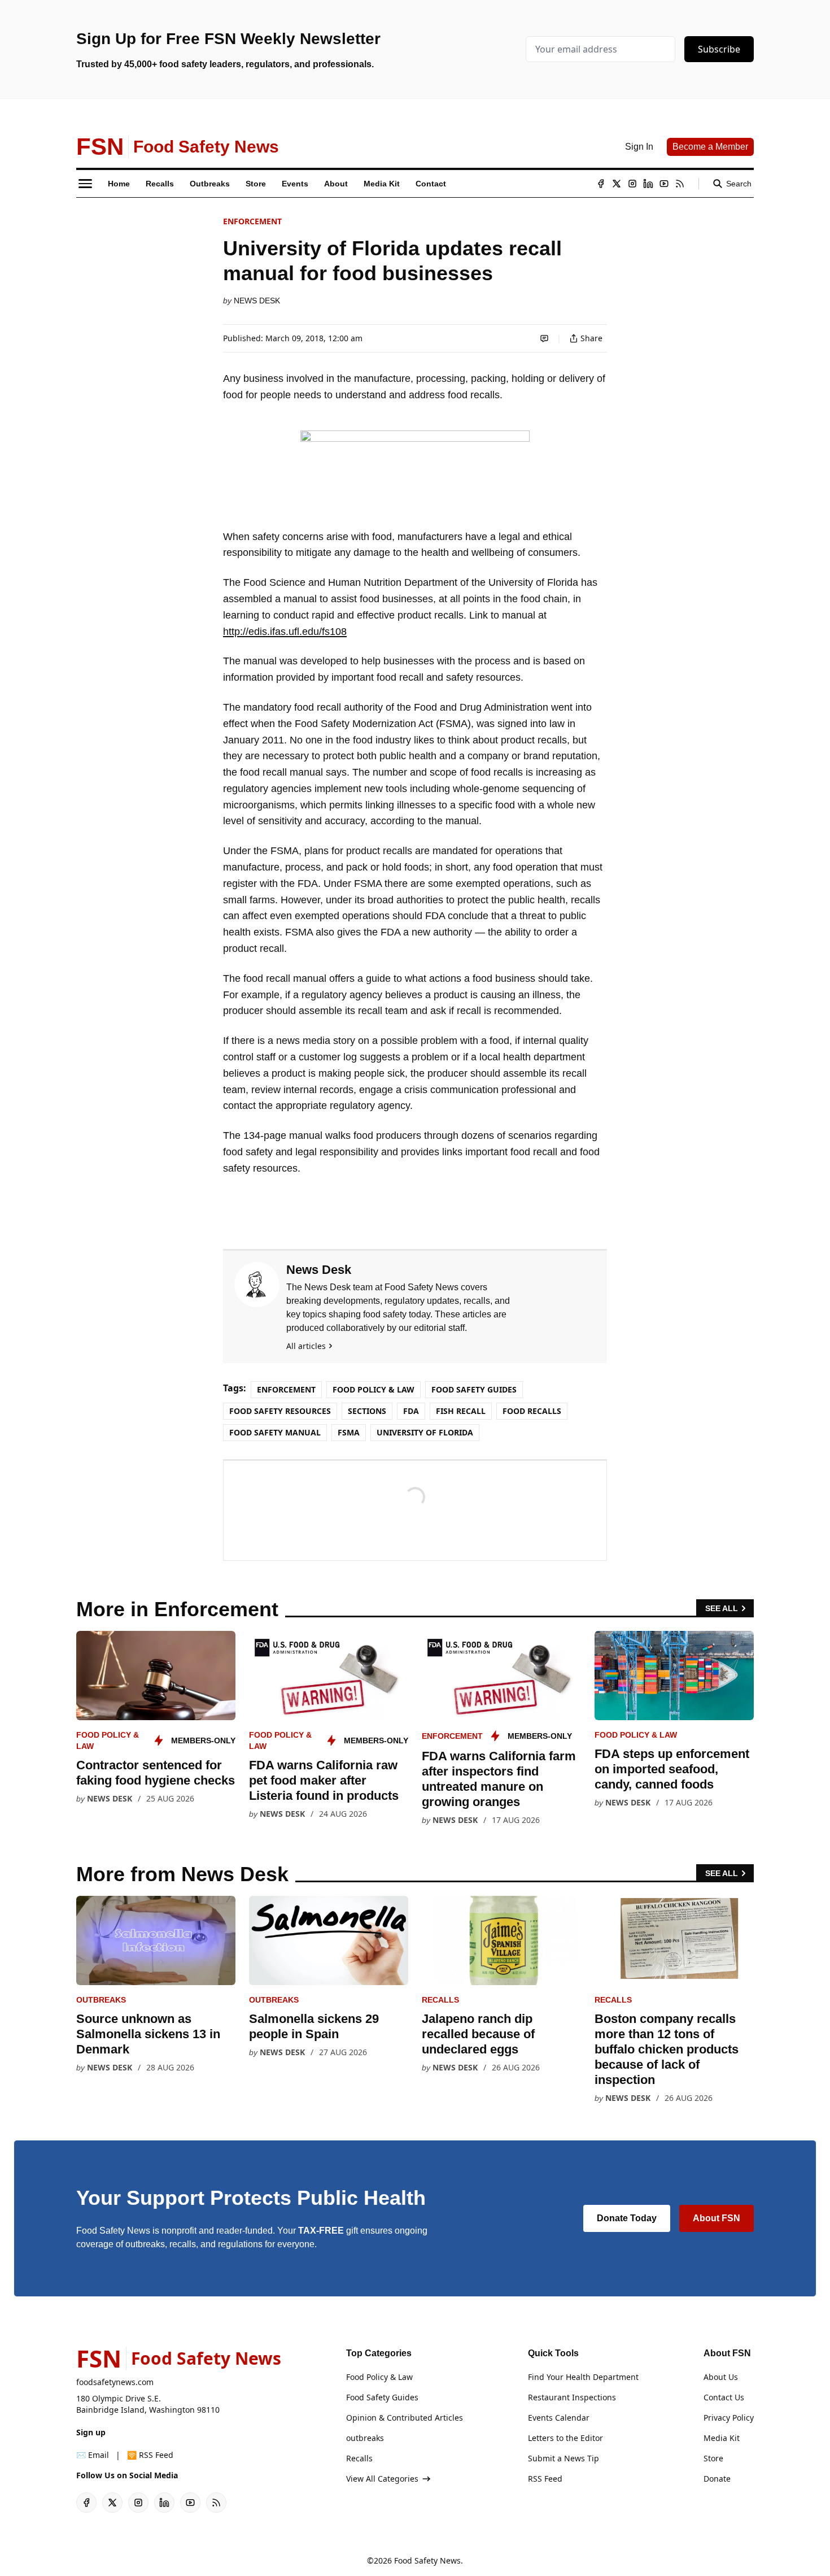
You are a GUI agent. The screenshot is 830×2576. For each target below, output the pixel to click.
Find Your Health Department (583, 2377)
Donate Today (627, 2218)
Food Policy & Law (373, 1389)
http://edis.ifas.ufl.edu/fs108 (285, 632)
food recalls (532, 1411)
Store (713, 2458)
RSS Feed (545, 2479)
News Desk (257, 301)
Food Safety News (427, 2560)
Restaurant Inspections (572, 2397)
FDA (411, 1411)
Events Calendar (559, 2418)
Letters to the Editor (565, 2438)
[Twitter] (617, 184)
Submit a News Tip (563, 2458)
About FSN (717, 2218)
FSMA (349, 1432)
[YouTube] (664, 184)
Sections (367, 1411)
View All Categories (382, 2479)
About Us (721, 2377)
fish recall (461, 1411)
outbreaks (101, 2000)
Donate (717, 2479)
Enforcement (252, 221)
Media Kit (722, 2438)
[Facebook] (601, 184)
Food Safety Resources (280, 1411)
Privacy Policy (729, 2418)
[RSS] (680, 184)
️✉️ (93, 2455)
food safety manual (275, 1432)
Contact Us (724, 2397)
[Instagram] (632, 184)
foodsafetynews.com (115, 2382)
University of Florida (425, 1432)
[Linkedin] (648, 184)
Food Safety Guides (474, 1389)
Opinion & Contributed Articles (405, 2418)
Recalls (440, 2000)
